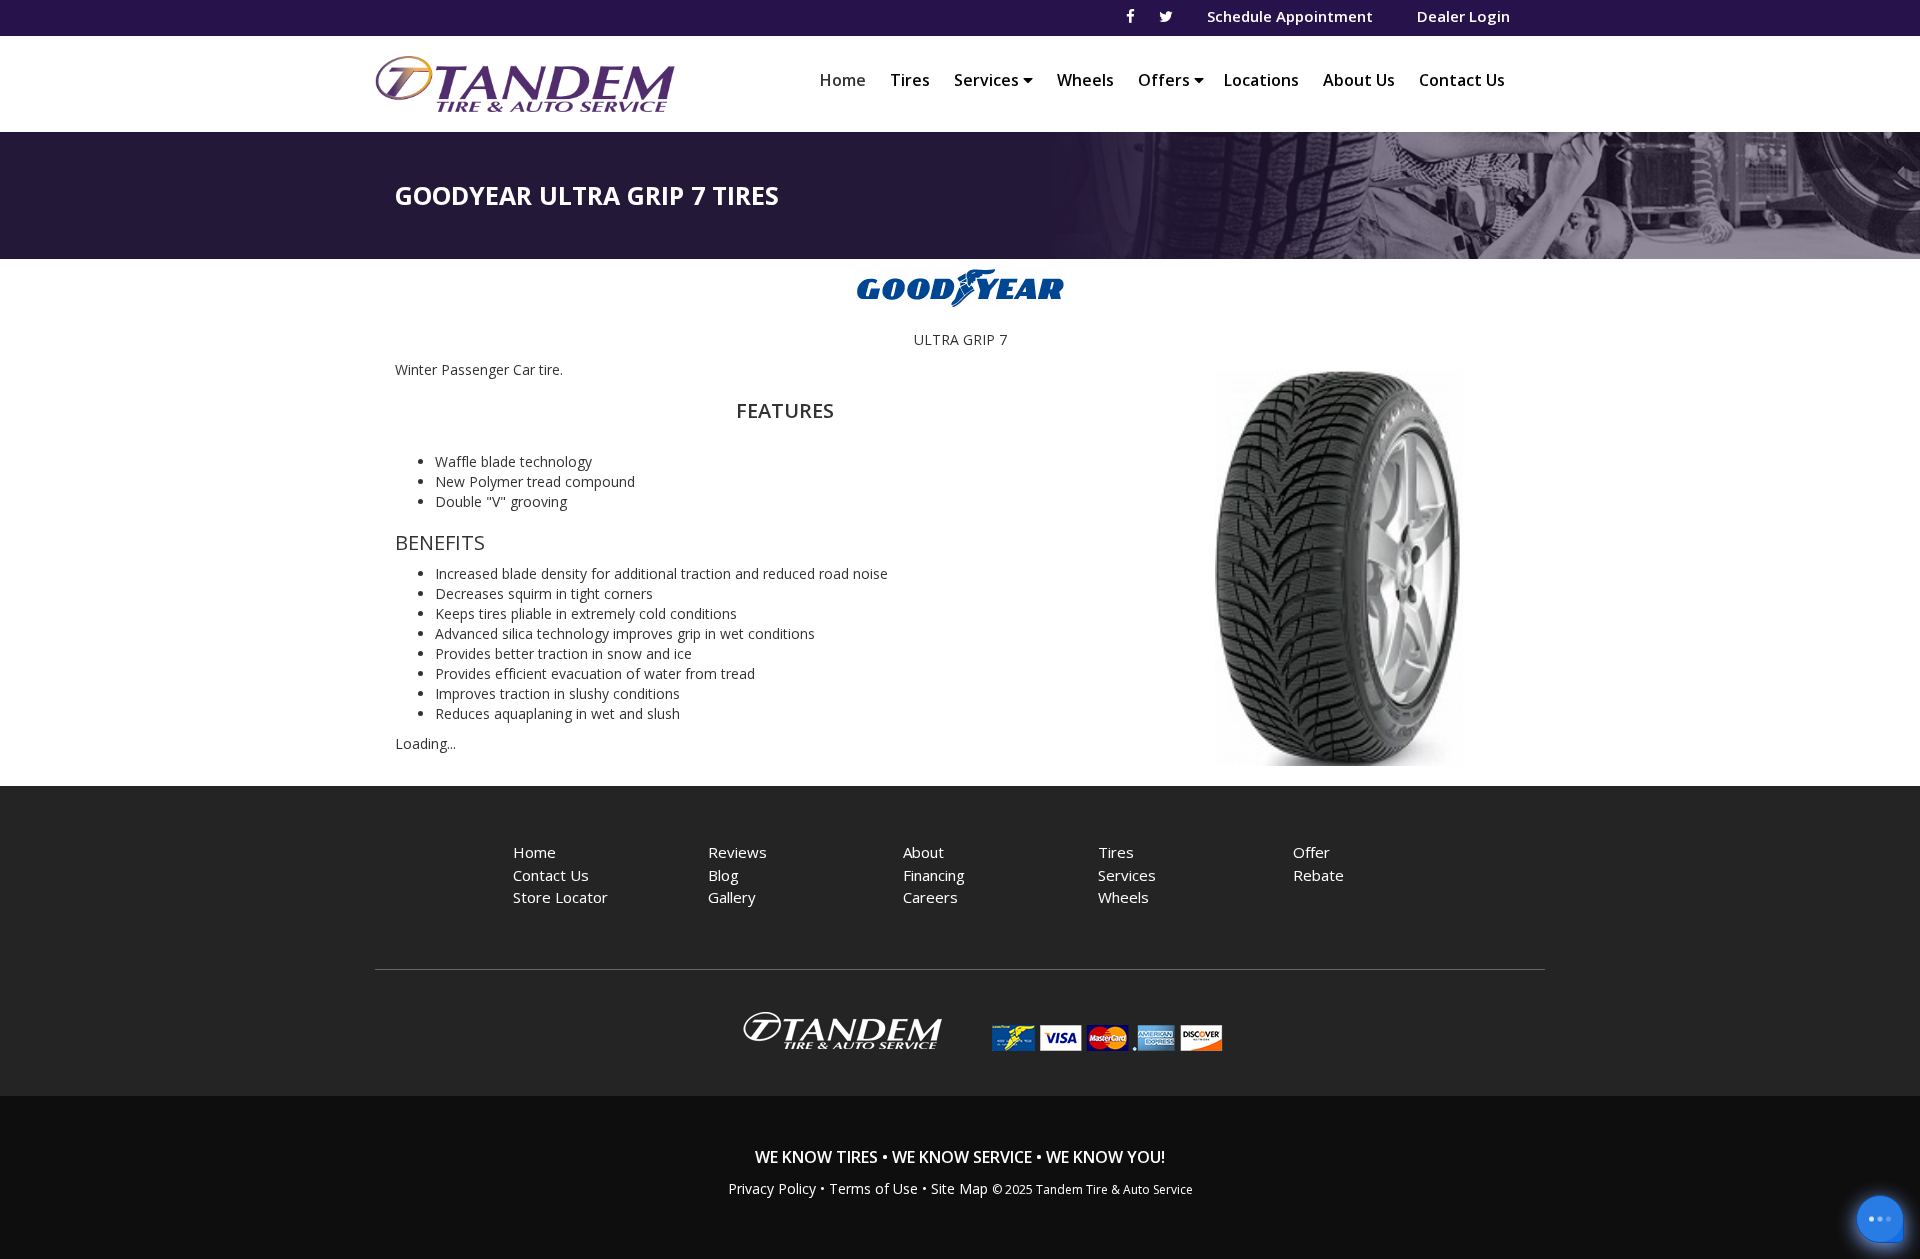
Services (988, 80)
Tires (910, 80)
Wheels (1085, 80)
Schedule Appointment (1290, 16)
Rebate (1318, 875)
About (923, 852)
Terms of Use (873, 1188)
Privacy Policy (772, 1188)
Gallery (732, 897)
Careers (930, 897)
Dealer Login (1463, 16)
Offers (1166, 80)
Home (848, 79)
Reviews (737, 852)
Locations (1261, 80)
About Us (1359, 80)
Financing (934, 875)
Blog (723, 875)
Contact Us (1462, 80)
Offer (1311, 852)
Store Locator (560, 897)
